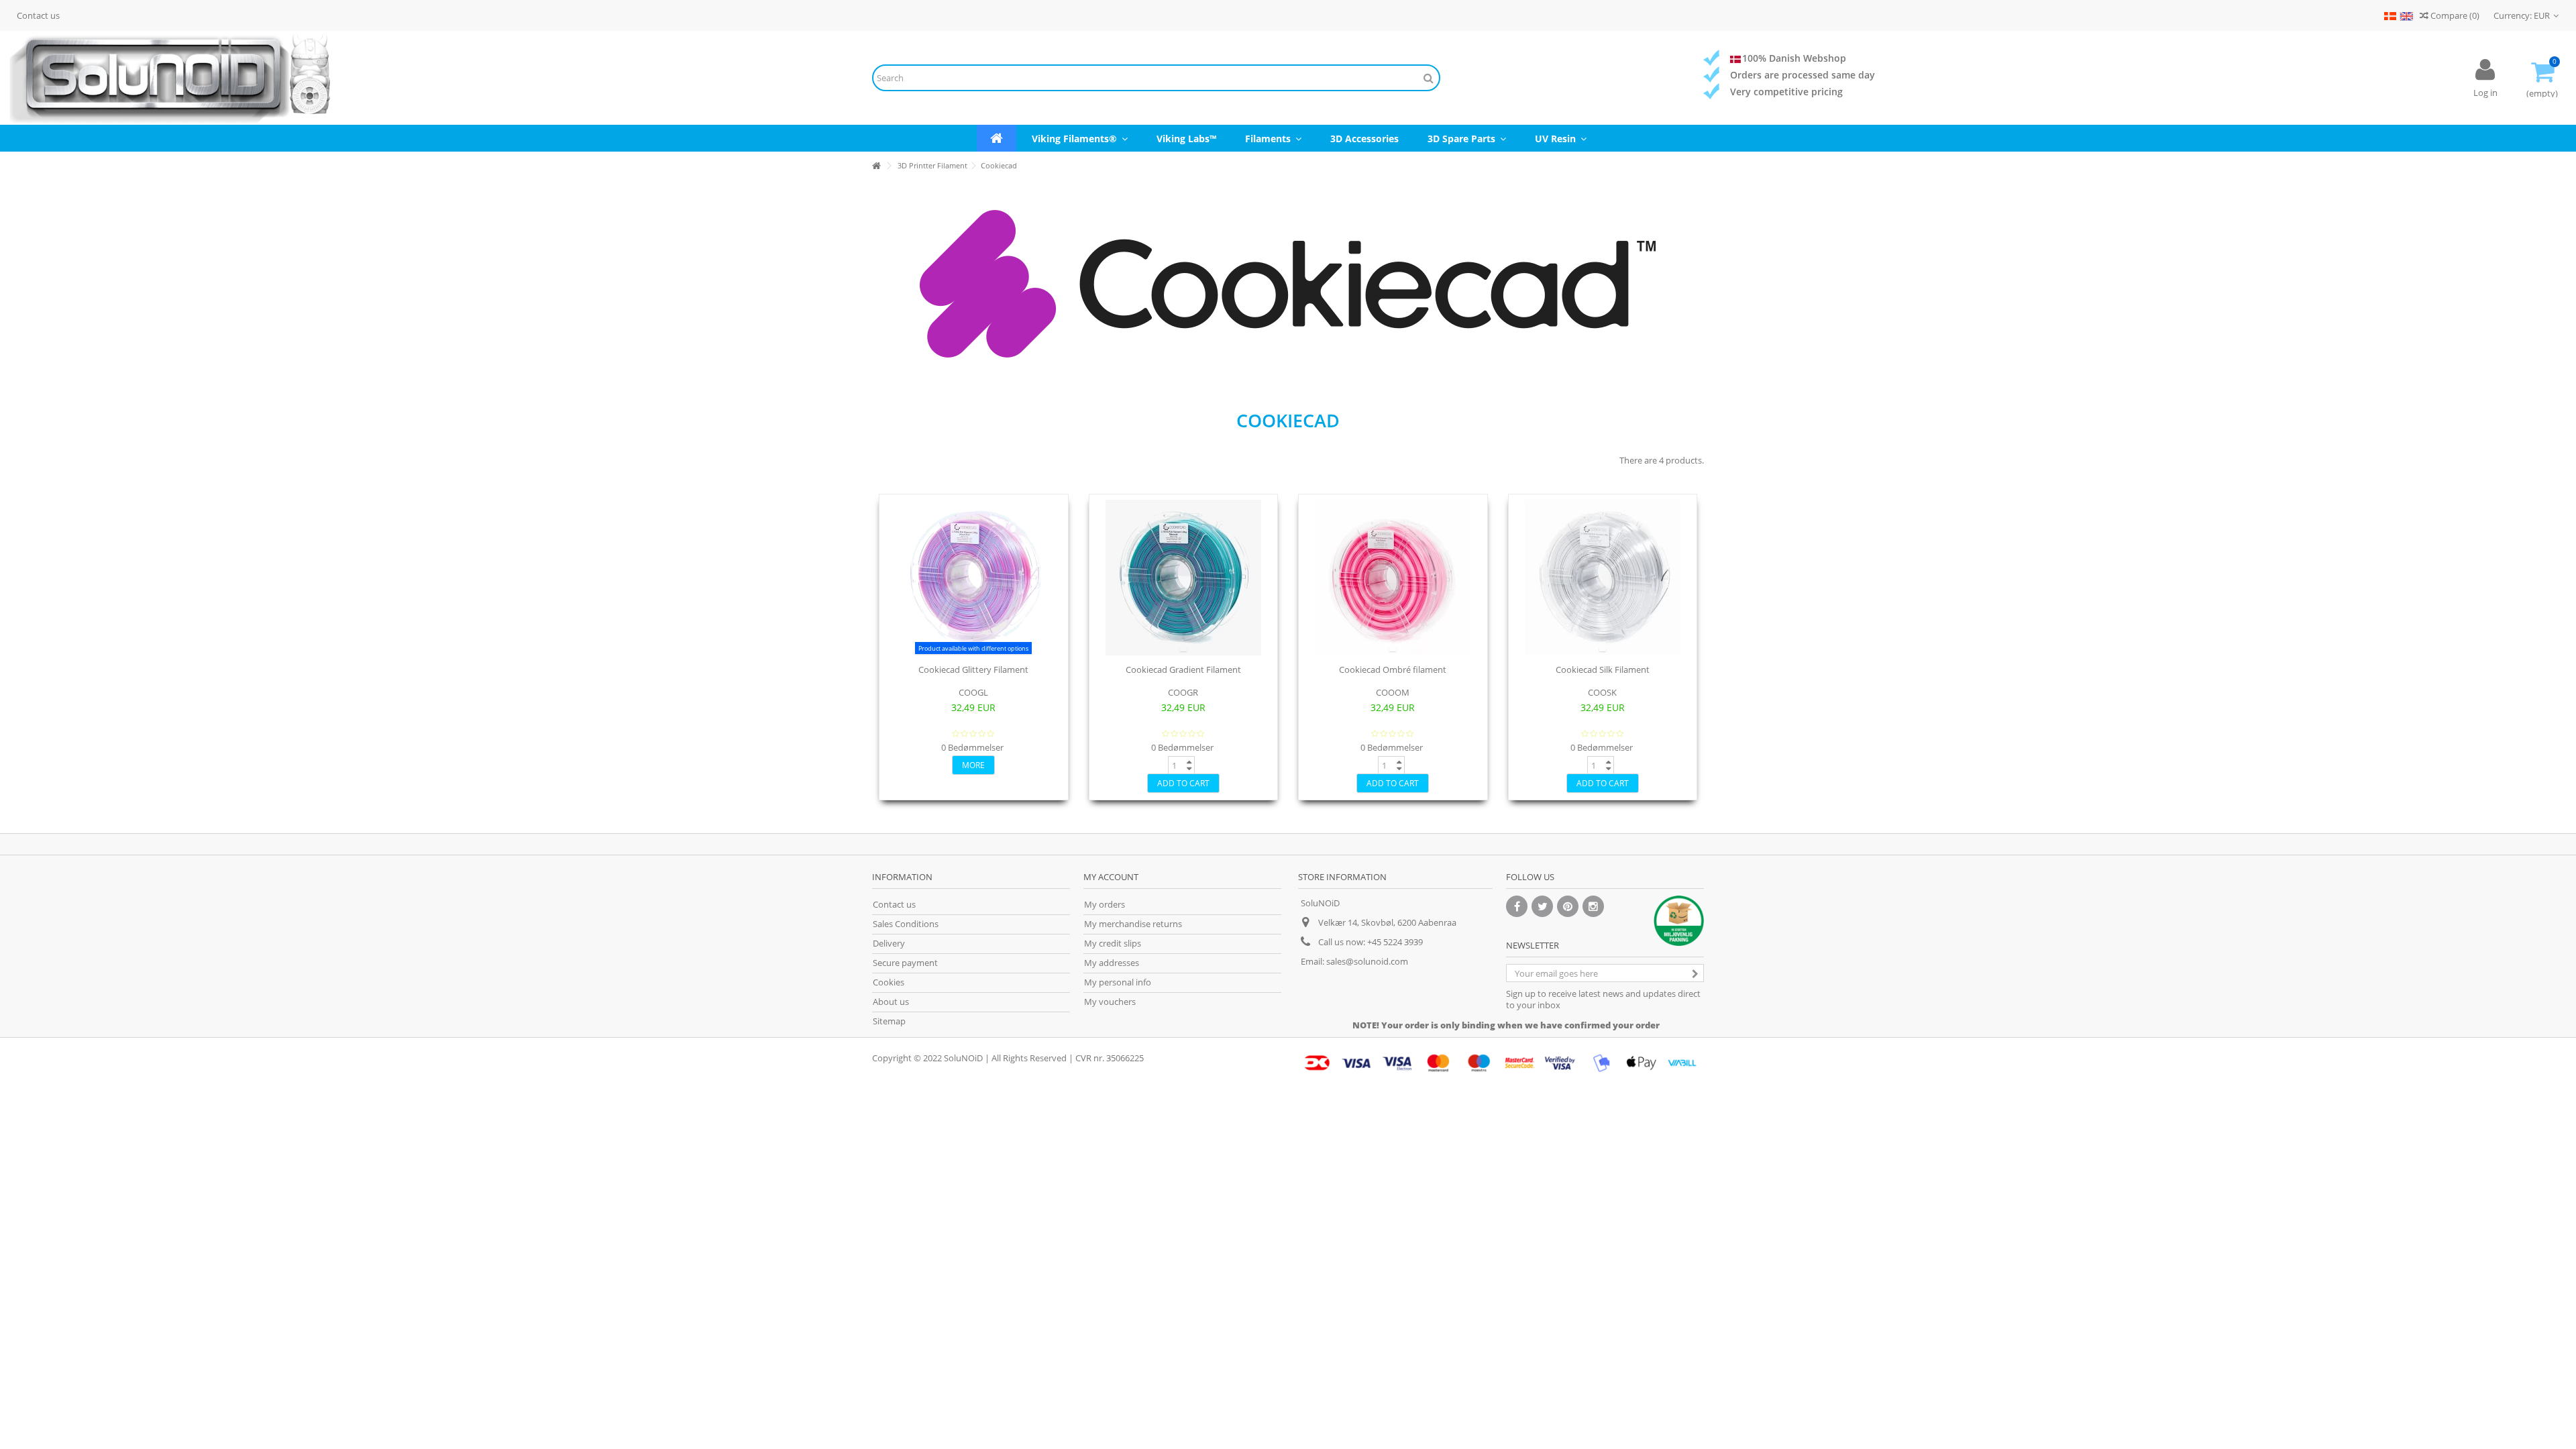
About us (891, 1002)
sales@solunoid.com (1367, 961)
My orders (1105, 905)
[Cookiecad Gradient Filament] (1184, 578)
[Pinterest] (1568, 906)
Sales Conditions (906, 924)
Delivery (889, 944)
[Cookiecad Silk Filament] (1603, 578)
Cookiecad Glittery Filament (973, 669)
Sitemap (889, 1021)
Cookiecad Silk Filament (1603, 669)
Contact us (38, 15)
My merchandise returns (1133, 924)
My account (1111, 877)
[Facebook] (1517, 906)
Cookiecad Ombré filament (1393, 669)
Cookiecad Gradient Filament (1183, 669)
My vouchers (1110, 1002)
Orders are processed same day (1803, 75)
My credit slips (1113, 944)
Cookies (889, 982)
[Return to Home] (876, 166)
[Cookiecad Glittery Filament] (974, 578)
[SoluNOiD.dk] (429, 78)
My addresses (1112, 963)
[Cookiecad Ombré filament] (1393, 578)
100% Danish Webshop (1794, 58)
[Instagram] (1593, 906)
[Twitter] (1542, 906)
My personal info (1118, 982)
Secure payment (905, 963)
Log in (2485, 93)
